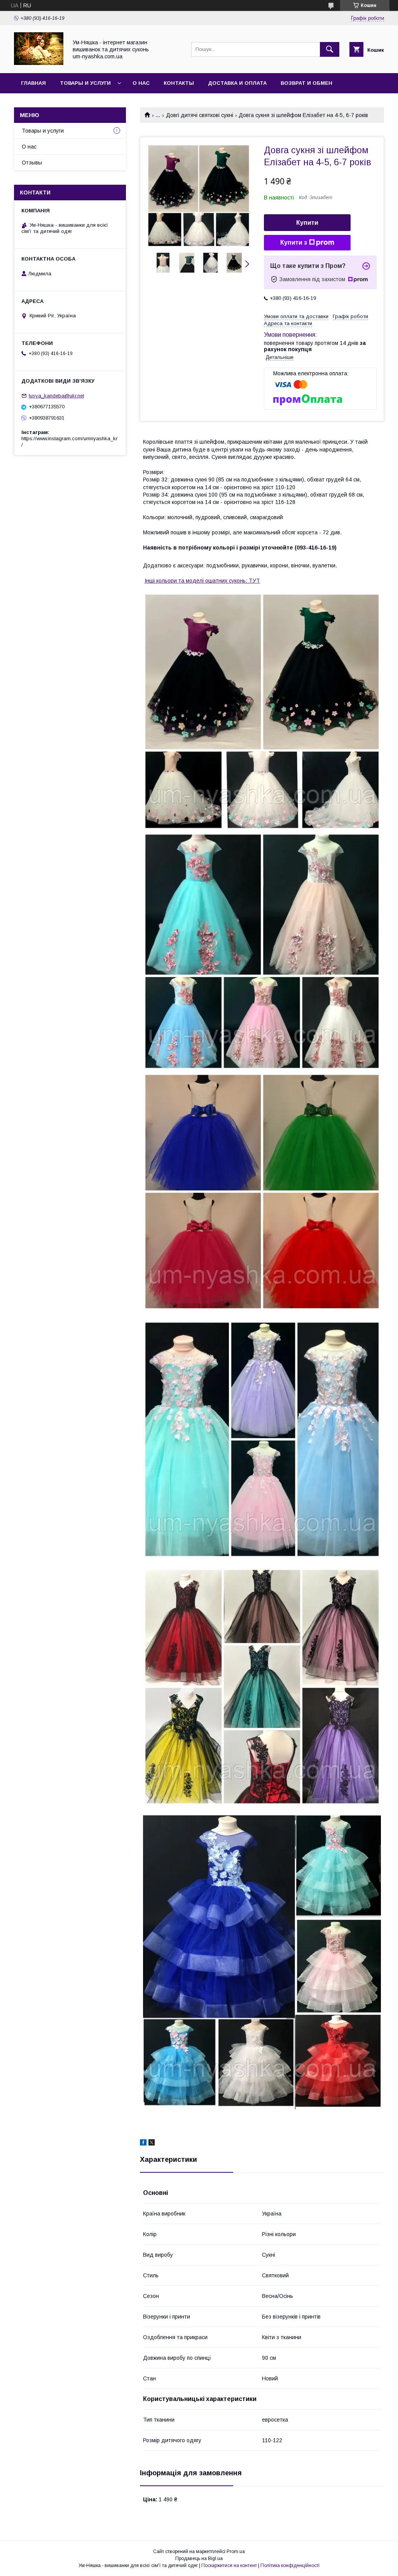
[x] (152, 2144)
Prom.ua (236, 2551)
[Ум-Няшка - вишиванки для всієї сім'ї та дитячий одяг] (39, 63)
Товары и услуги (85, 83)
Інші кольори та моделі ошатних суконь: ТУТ (202, 581)
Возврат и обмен (306, 83)
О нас (141, 83)
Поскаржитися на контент (229, 2565)
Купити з (294, 242)
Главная (33, 83)
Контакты (179, 83)
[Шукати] (330, 49)
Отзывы (32, 163)
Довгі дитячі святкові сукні (200, 115)
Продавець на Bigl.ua (199, 2558)
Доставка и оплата (237, 83)
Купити (307, 223)
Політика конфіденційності (290, 2565)
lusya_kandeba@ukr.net (56, 396)
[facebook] (143, 2144)
